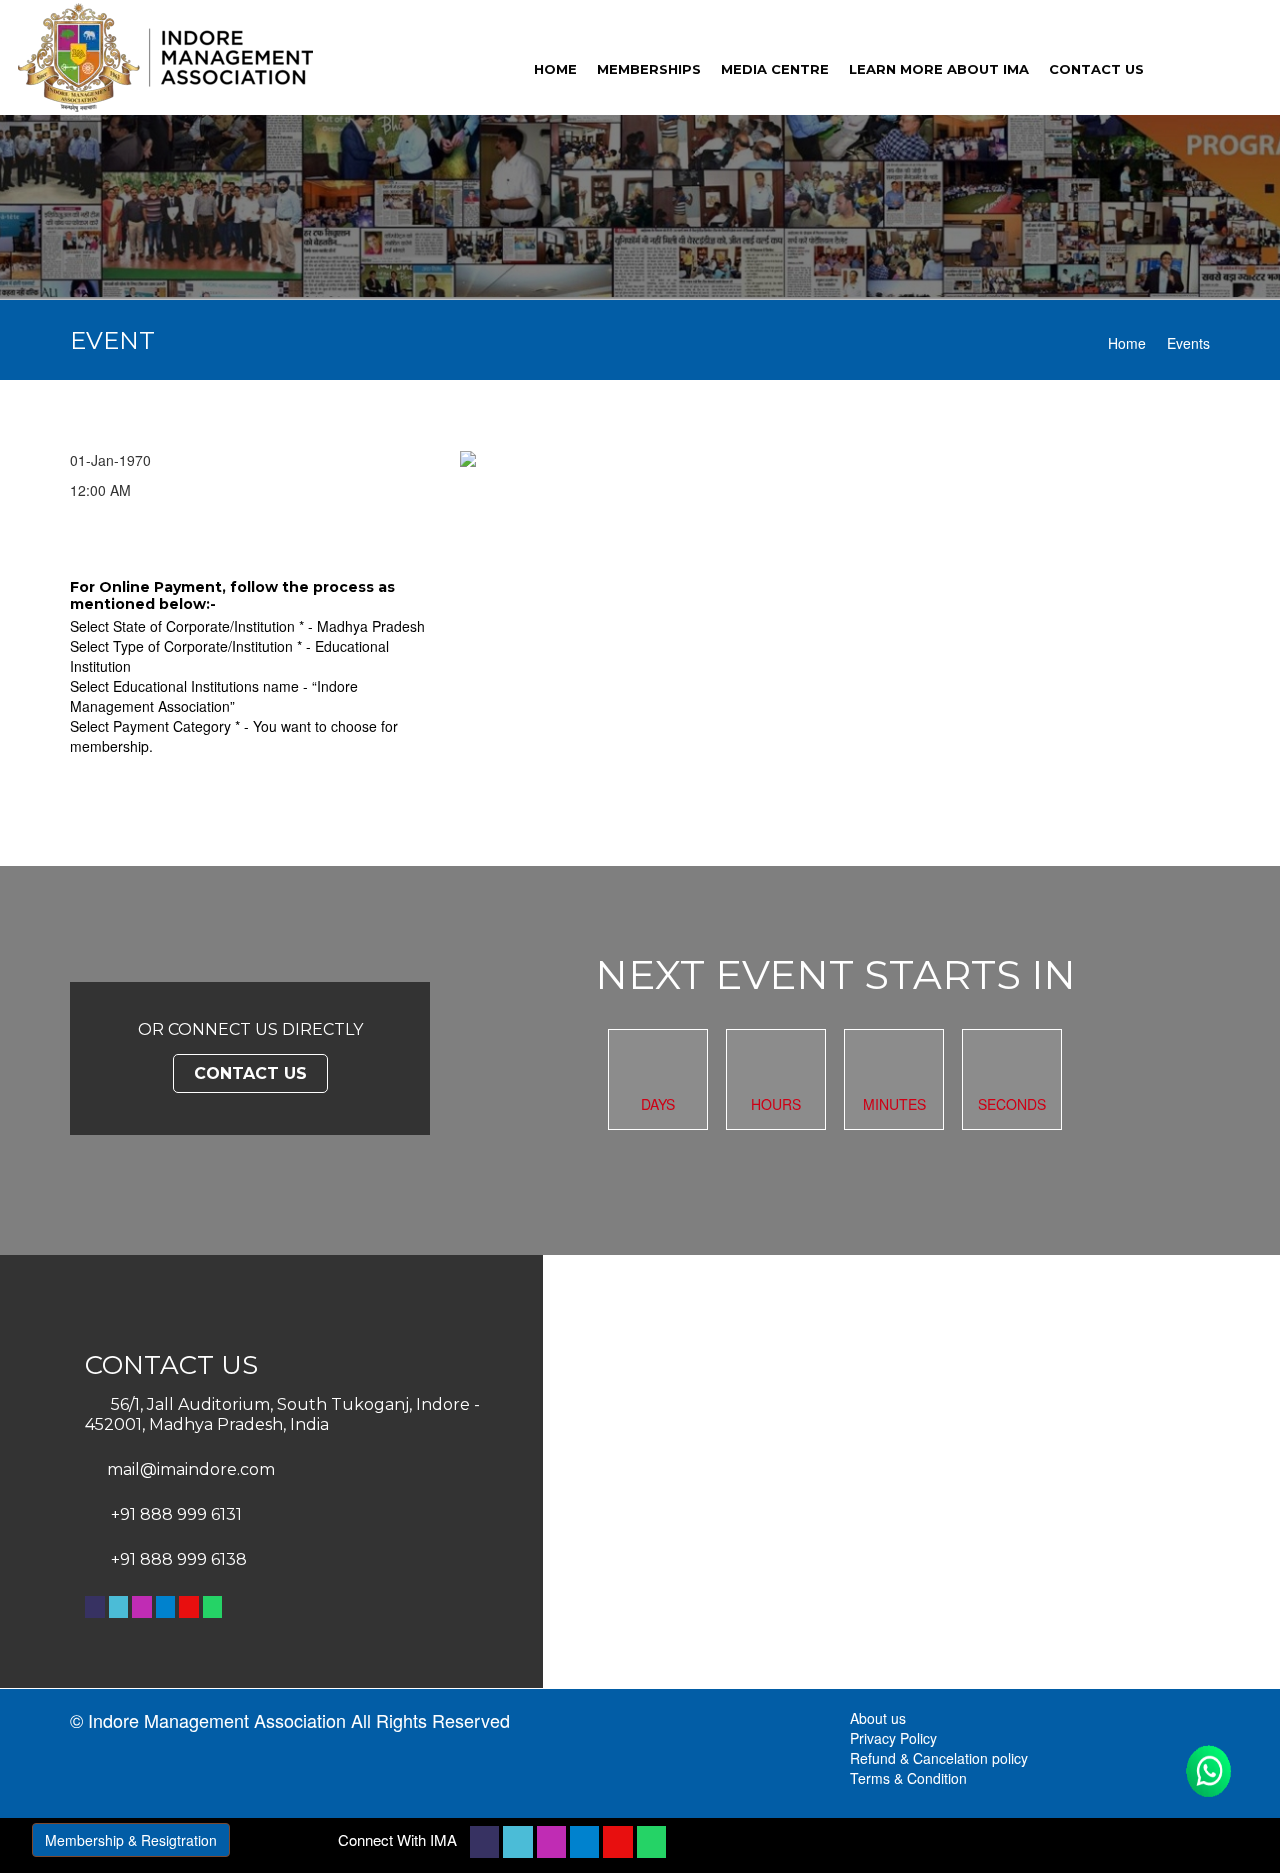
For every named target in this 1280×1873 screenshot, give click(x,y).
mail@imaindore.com (191, 1469)
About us (878, 1718)
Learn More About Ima (939, 69)
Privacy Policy (893, 1738)
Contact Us (250, 1073)
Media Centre (775, 69)
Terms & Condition (908, 1778)
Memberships (649, 69)
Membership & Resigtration (131, 1840)
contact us (1096, 69)
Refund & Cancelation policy (939, 1758)
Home (1127, 343)
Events (1188, 343)
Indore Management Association (217, 1720)
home (555, 69)
